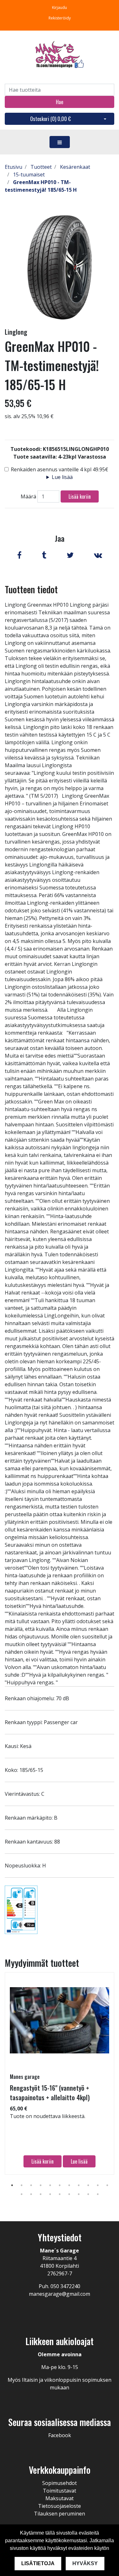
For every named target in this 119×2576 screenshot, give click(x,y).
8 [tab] (79, 2185)
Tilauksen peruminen (60, 2514)
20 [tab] (98, 2194)
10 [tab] (98, 2185)
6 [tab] (60, 2185)
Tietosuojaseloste (60, 2506)
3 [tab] (31, 2185)
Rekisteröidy (60, 18)
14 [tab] (41, 2194)
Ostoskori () (50, 119)
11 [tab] (107, 2185)
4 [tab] (41, 2185)
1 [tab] (12, 2185)
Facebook (60, 2435)
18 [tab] (79, 2194)
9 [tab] (88, 2185)
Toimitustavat (60, 2491)
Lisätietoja (38, 2563)
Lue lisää (62, 477)
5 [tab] (50, 2185)
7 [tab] (69, 2185)
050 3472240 (65, 2286)
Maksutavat (60, 2498)
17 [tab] (69, 2194)
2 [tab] (22, 2185)
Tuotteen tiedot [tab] (31, 589)
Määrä (28, 496)
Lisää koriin (80, 496)
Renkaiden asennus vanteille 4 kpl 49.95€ (60, 469)
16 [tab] (60, 2194)
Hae (60, 102)
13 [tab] (31, 2194)
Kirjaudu (60, 7)
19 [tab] (88, 2194)
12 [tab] (22, 2194)
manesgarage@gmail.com (60, 2294)
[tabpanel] (60, 2073)
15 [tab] (50, 2194)
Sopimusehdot (60, 2483)
